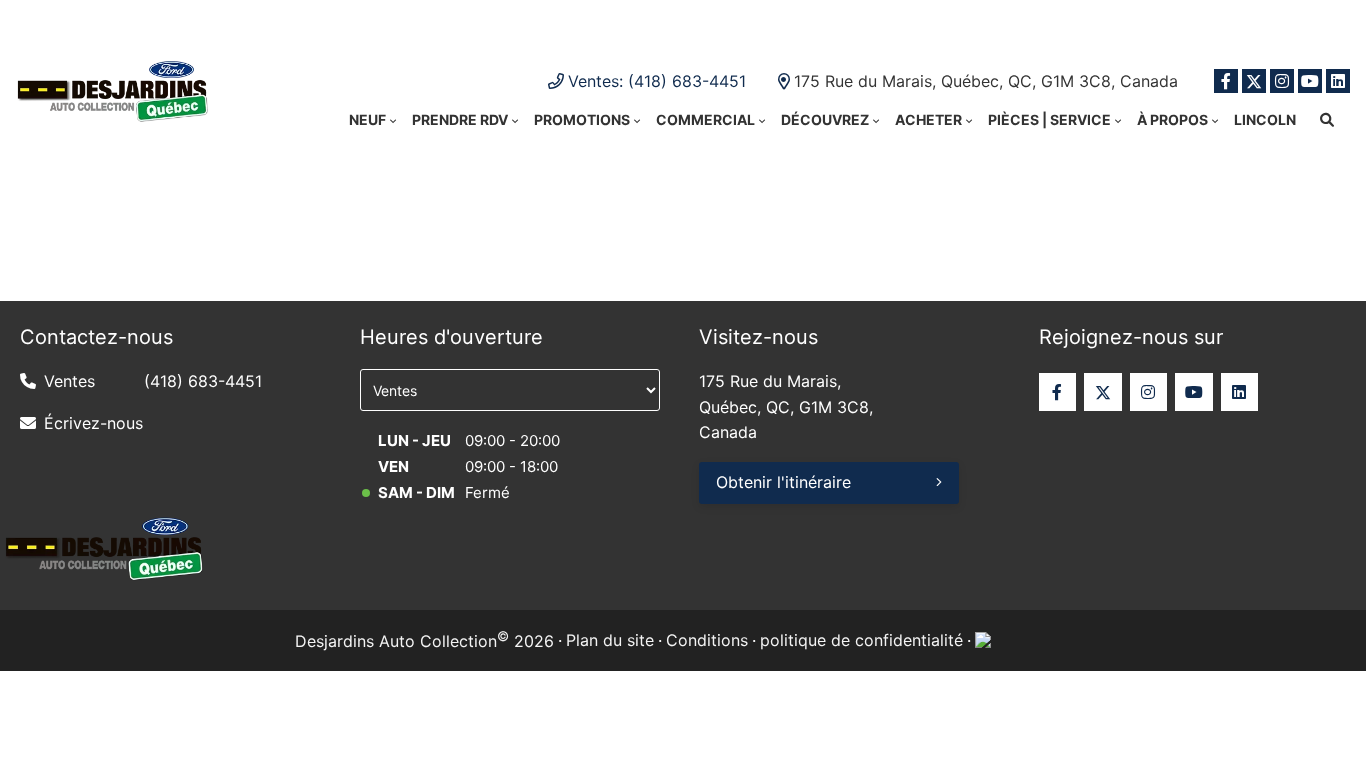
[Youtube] (1310, 81)
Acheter (928, 119)
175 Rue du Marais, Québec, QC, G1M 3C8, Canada (986, 81)
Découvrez (825, 119)
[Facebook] (1226, 81)
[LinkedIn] (1338, 81)
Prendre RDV (460, 119)
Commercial (705, 119)
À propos (1172, 119)
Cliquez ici (893, 20)
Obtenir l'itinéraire (783, 482)
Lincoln (1265, 119)
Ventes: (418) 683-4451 (657, 81)
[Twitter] (1254, 81)
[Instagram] (1282, 81)
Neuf (367, 119)
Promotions (582, 119)
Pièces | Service (1049, 119)
